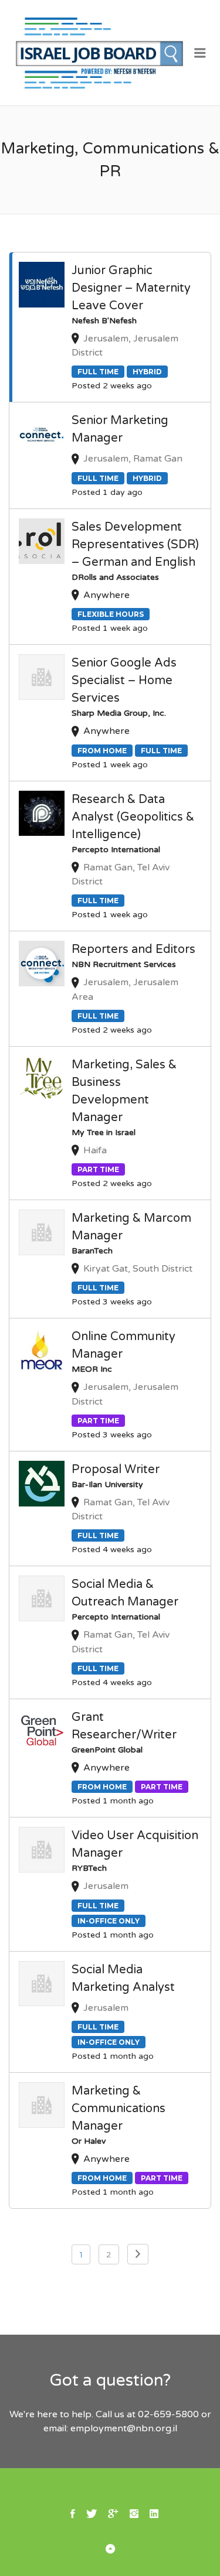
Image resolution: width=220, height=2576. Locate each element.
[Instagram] (134, 2513)
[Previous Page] (138, 2254)
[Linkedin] (154, 2513)
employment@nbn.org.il (124, 2428)
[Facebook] (73, 2513)
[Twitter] (92, 2513)
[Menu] (200, 53)
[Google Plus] (113, 2513)
